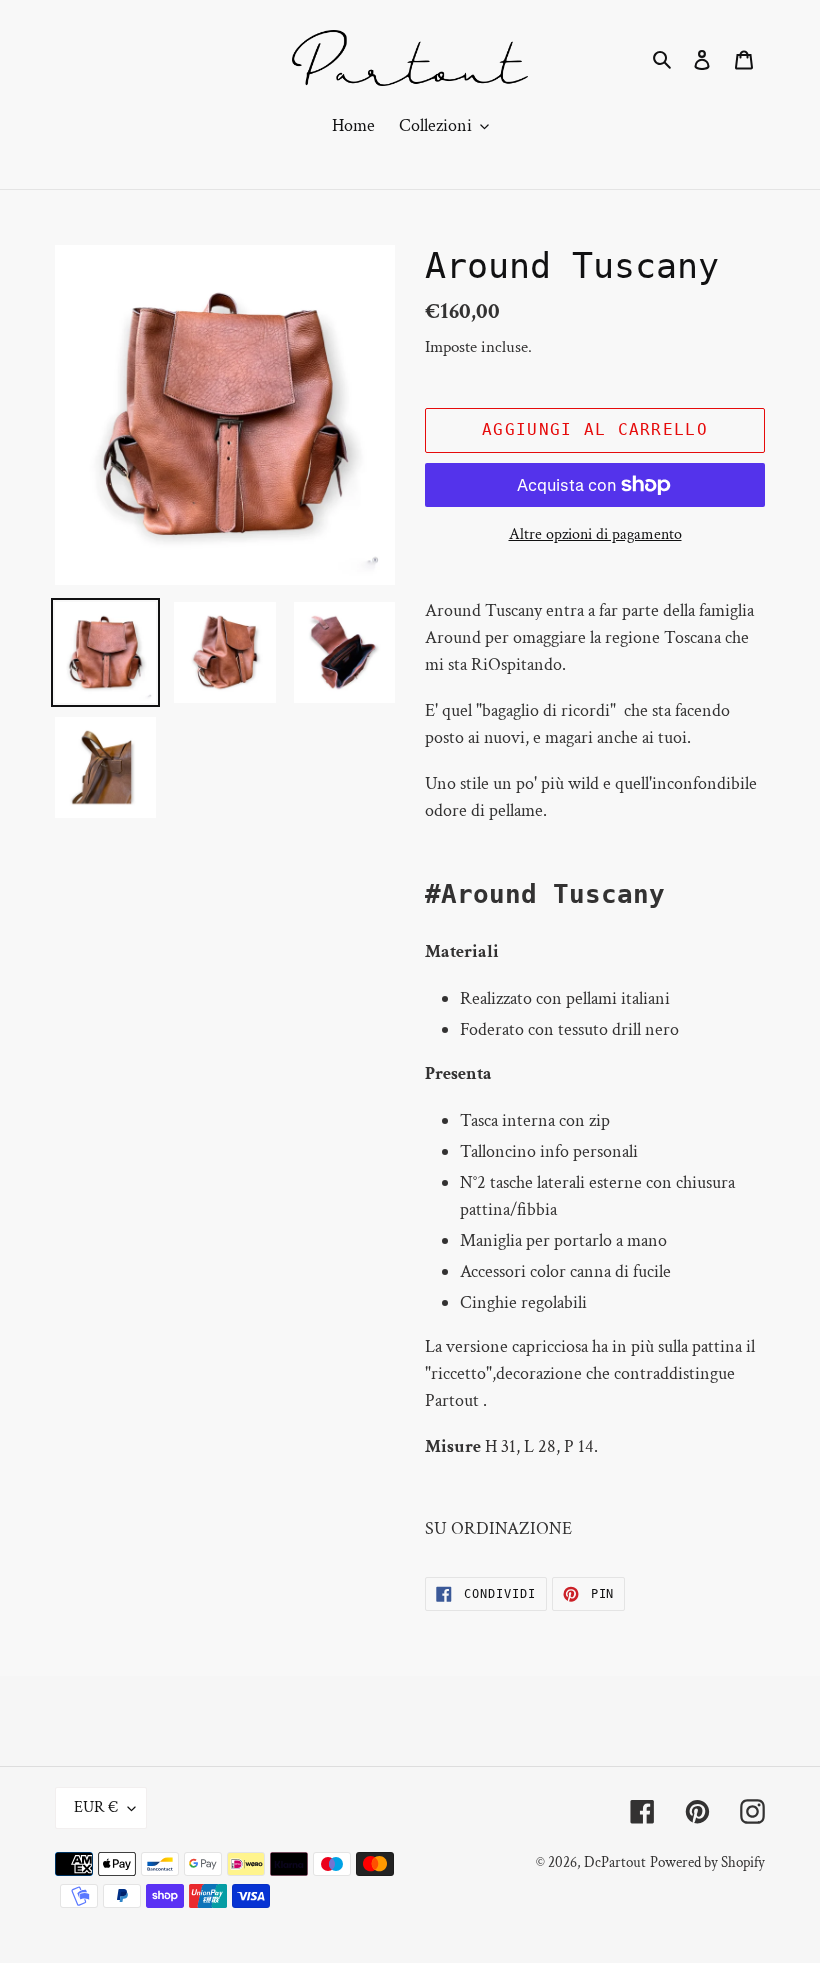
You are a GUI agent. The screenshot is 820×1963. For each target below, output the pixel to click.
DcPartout (615, 1862)
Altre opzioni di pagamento (595, 534)
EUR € (96, 1807)
